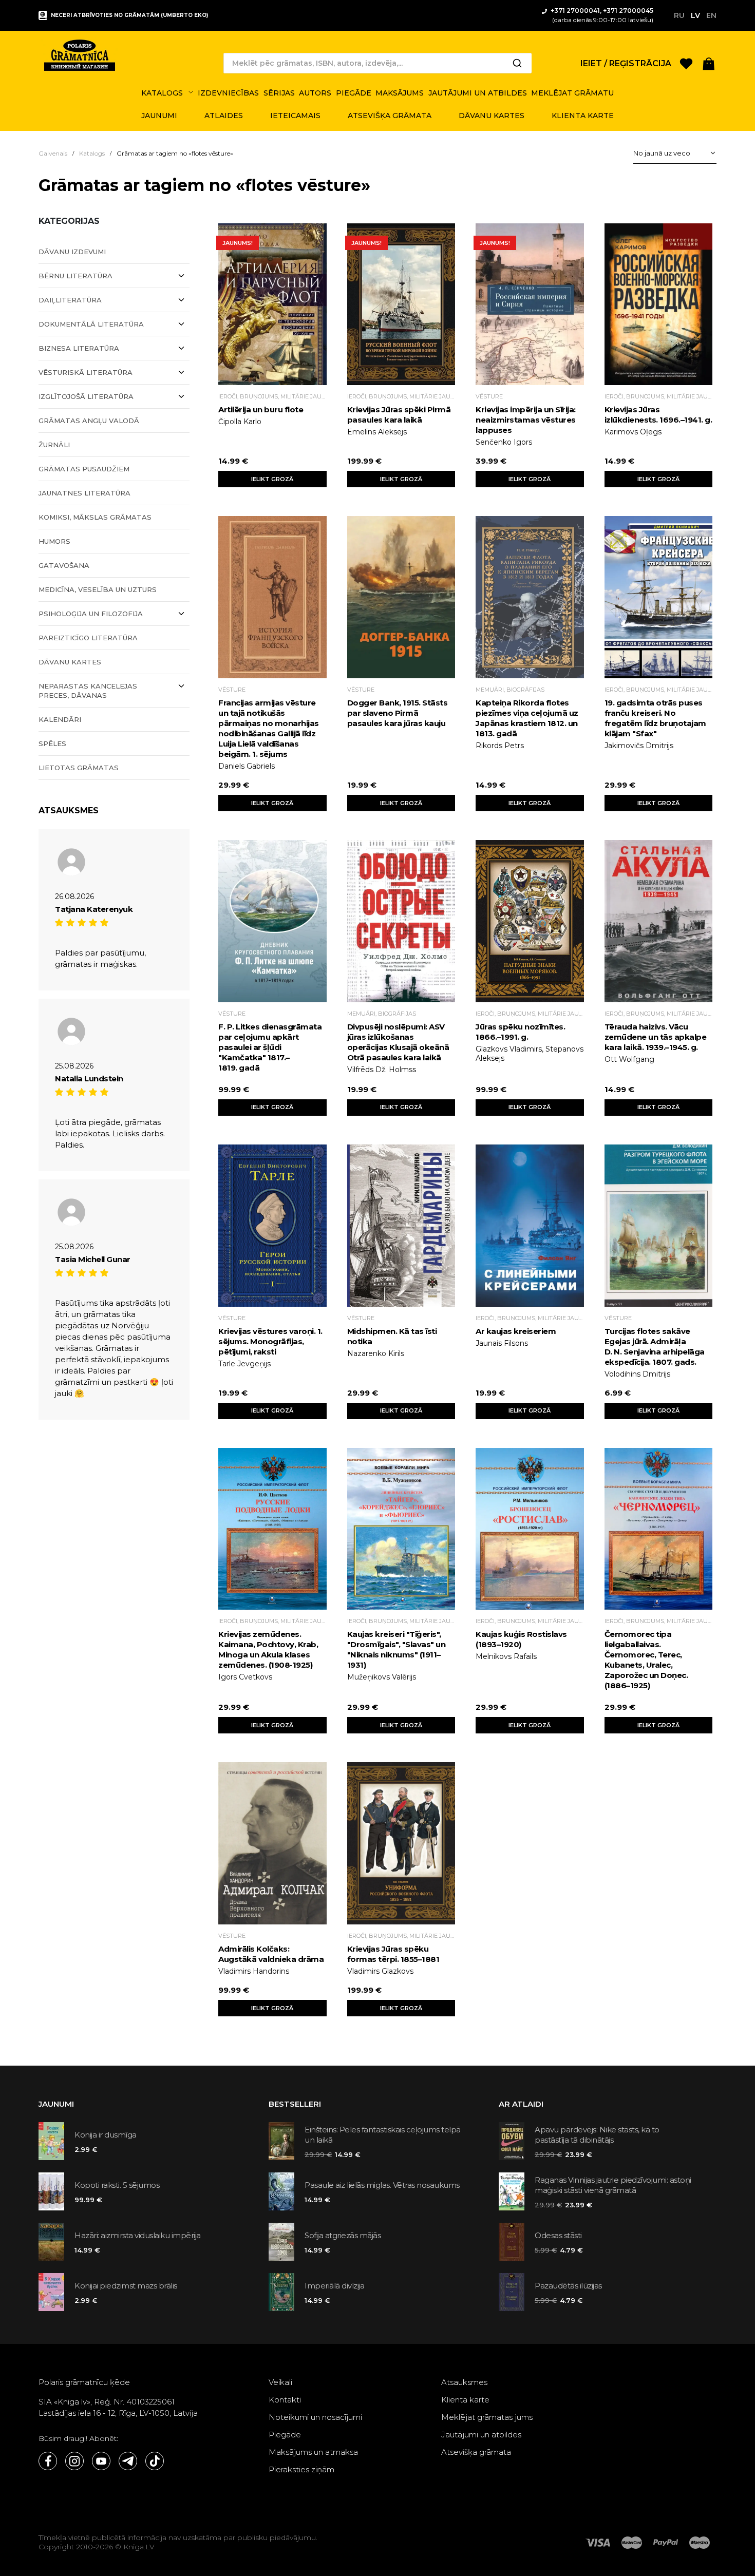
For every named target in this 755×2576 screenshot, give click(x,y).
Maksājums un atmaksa (313, 2452)
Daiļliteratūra (70, 300)
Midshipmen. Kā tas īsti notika (392, 1336)
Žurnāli (54, 445)
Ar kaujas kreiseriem (516, 1331)
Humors (54, 541)
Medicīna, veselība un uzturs (98, 589)
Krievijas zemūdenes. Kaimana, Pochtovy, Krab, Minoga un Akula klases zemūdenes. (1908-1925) (268, 1649)
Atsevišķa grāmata (476, 2452)
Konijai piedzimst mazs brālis (126, 2286)
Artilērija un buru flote (261, 409)
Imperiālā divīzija (334, 2286)
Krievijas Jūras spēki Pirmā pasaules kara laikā (399, 415)
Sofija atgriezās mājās (343, 2235)
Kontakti (285, 2400)
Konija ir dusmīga (106, 2135)
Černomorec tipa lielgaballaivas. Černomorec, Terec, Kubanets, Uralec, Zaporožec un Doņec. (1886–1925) (646, 1660)
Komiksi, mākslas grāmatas (95, 517)
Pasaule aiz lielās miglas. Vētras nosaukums (382, 2185)
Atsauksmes (464, 2382)
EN (711, 15)
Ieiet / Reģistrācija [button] (626, 63)
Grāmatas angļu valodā (89, 421)
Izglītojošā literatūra (86, 396)
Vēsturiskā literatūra (86, 372)
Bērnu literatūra (75, 276)
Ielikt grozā (272, 479)
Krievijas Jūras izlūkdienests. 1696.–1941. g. (658, 415)
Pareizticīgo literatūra (88, 638)
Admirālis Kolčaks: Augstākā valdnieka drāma (271, 1954)
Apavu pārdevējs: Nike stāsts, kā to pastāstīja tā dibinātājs (597, 2135)
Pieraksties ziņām (301, 2469)
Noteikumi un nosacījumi (315, 2417)
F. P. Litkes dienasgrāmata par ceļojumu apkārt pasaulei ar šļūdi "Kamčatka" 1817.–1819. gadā (270, 1047)
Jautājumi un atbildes (481, 2435)
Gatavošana (64, 565)
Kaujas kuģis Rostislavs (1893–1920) (521, 1639)
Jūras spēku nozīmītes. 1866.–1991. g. (520, 1032)
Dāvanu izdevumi (72, 252)
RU (679, 15)
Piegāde (285, 2435)
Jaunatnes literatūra (84, 493)
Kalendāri (60, 719)
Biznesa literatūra (79, 348)
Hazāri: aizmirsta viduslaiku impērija (138, 2235)
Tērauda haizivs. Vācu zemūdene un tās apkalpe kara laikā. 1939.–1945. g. (656, 1037)
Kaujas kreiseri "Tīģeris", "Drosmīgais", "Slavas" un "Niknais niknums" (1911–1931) (397, 1649)
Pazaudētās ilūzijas (568, 2286)
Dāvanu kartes (70, 662)
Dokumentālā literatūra (91, 324)
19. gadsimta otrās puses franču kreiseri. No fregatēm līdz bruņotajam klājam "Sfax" (655, 718)
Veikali (280, 2382)
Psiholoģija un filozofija (91, 614)
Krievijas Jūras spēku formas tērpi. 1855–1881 (393, 1954)
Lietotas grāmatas (79, 768)
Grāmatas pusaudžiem (84, 469)
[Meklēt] (517, 63)
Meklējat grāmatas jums (487, 2417)
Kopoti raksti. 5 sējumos (117, 2185)
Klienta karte (465, 2400)
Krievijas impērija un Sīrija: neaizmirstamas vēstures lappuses (526, 420)
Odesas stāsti (558, 2235)
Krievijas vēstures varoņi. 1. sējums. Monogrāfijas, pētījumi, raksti (270, 1341)
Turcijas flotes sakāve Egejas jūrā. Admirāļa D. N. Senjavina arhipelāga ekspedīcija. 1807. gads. (655, 1347)
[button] (709, 63)
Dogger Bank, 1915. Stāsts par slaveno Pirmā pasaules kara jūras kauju (398, 713)
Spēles (52, 743)
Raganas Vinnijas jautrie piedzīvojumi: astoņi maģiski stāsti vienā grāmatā (613, 2185)
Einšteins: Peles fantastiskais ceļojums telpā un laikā (383, 2135)
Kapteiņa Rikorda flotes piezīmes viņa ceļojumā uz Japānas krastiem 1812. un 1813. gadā (527, 718)
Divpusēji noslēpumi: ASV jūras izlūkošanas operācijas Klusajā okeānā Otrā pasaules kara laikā (398, 1042)
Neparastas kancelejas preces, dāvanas (88, 691)
